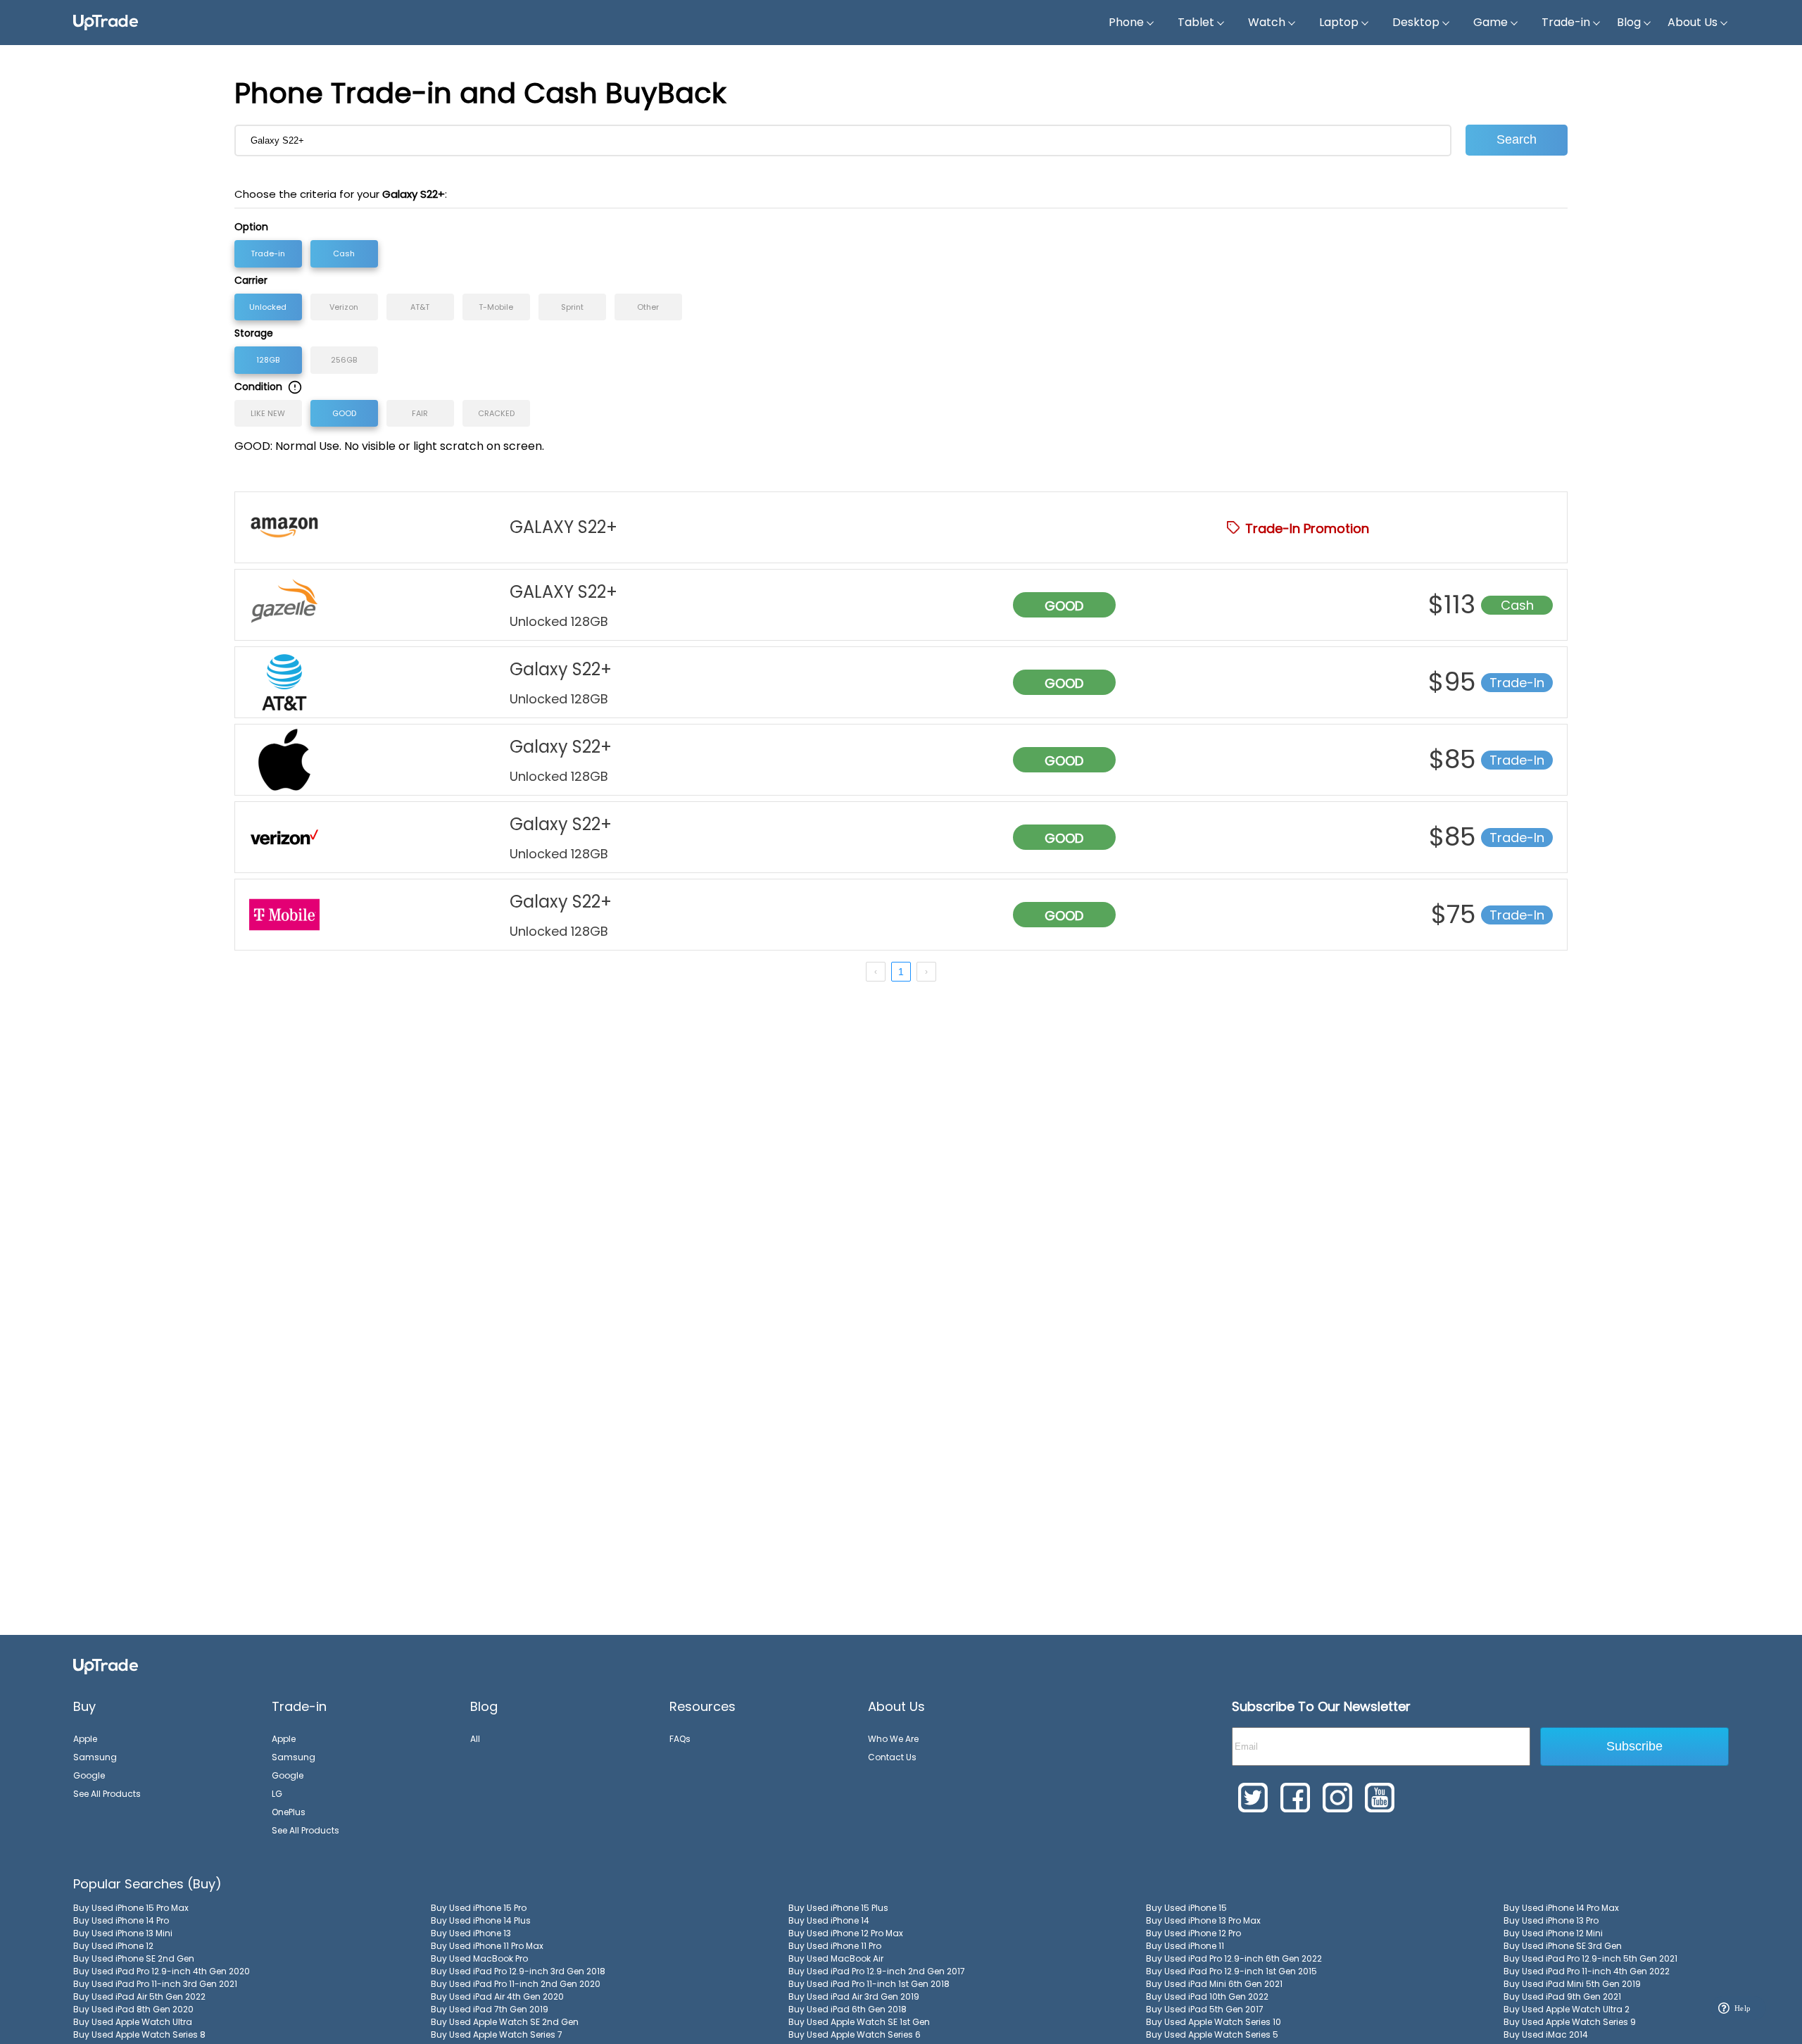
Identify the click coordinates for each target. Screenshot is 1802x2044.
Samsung (95, 1757)
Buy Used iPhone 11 (1185, 1946)
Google (89, 1775)
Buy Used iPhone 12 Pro (1193, 1933)
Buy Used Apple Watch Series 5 (1212, 2034)
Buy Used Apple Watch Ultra (133, 2022)
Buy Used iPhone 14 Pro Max (1561, 1908)
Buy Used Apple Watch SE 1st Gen (859, 2022)
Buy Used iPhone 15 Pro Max (131, 1908)
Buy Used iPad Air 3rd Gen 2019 (854, 1996)
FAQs (680, 1739)
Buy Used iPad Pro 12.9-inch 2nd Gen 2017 (877, 1971)
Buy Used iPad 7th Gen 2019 (490, 2009)
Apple (85, 1739)
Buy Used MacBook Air (836, 1958)
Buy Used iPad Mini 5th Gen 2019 (1572, 1984)
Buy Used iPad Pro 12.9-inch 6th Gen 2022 (1234, 1958)
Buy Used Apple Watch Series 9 (1570, 2022)
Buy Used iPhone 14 (829, 1920)
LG (277, 1794)
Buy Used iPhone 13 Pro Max (1203, 1920)
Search (1517, 139)
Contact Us (892, 1757)
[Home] (106, 1666)
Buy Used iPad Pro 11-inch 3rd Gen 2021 (155, 1984)
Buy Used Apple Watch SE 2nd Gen (505, 2022)
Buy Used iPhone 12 (113, 1946)
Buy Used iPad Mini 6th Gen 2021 (1214, 1984)
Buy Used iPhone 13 (471, 1933)
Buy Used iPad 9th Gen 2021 (1562, 1996)
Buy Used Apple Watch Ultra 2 (1567, 2009)
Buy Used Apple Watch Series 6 (855, 2034)
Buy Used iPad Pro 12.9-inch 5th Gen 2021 (1590, 1958)
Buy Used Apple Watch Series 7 (497, 2034)
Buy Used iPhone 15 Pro (479, 1908)
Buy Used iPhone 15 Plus (838, 1908)
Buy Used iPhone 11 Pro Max (487, 1946)
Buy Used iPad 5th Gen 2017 (1205, 2009)
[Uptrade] (106, 23)
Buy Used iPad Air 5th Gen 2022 (139, 1996)
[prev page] (876, 972)
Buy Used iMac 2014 (1546, 2034)
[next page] (926, 972)
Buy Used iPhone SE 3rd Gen (1563, 1946)
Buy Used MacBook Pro (479, 1958)
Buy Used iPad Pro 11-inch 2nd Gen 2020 (516, 1984)
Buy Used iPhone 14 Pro (121, 1920)
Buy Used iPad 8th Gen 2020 (133, 2009)
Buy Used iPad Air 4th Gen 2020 (497, 1996)
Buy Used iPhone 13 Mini (123, 1933)
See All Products (107, 1794)
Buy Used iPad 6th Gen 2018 (848, 2009)
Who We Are (893, 1739)
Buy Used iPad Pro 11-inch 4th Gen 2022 (1587, 1971)
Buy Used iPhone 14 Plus (481, 1920)
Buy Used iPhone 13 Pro (1551, 1920)
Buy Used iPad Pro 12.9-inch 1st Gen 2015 (1231, 1971)
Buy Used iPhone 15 (1186, 1908)
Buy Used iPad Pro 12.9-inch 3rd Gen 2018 (518, 1971)
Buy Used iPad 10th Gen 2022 (1207, 1996)
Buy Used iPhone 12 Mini (1553, 1933)
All (475, 1739)
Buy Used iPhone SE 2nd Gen (134, 1958)
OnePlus (289, 1812)
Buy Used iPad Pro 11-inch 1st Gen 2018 (869, 1984)
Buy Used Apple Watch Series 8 (139, 2034)
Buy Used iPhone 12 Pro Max (846, 1933)
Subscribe (1634, 1746)
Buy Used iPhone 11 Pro (835, 1946)
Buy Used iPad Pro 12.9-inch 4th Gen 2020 (162, 1971)
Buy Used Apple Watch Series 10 (1214, 2022)
